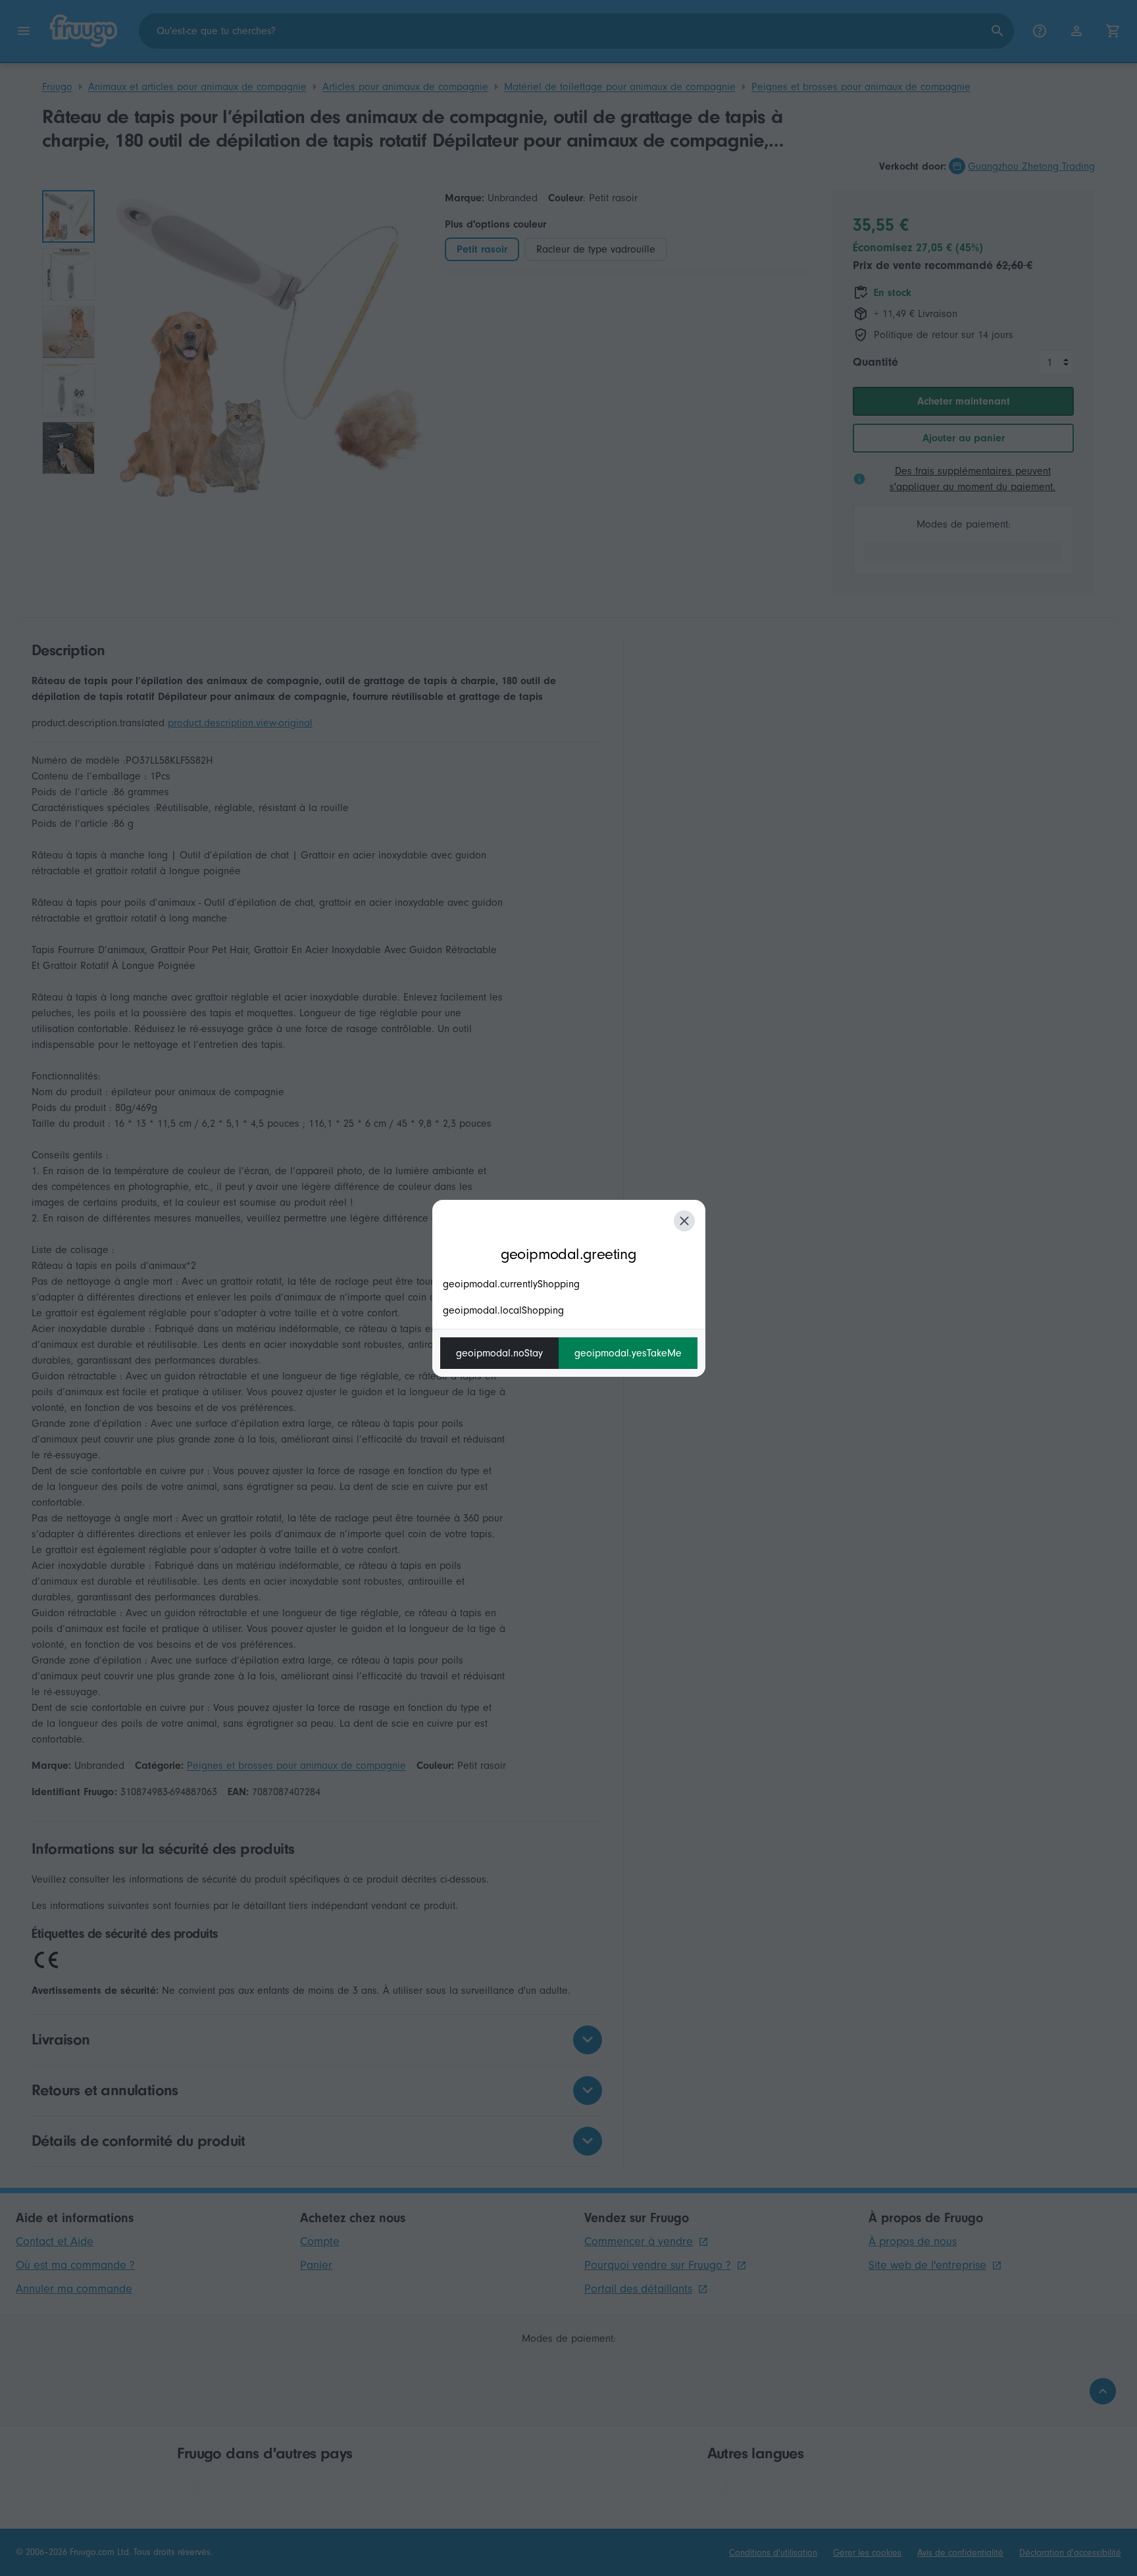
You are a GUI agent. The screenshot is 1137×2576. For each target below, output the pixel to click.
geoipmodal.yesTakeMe (628, 1353)
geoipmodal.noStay (499, 1353)
